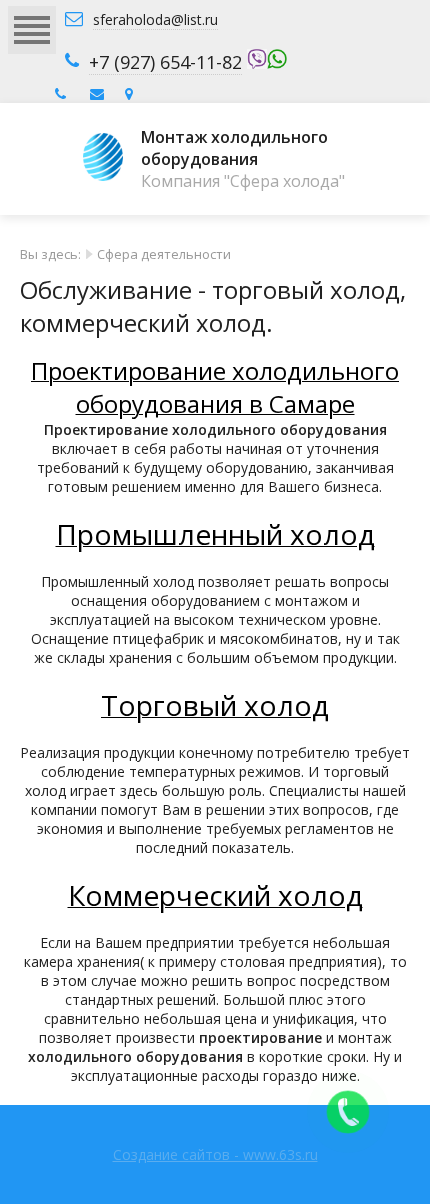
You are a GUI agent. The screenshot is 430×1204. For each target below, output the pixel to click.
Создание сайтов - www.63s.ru (215, 1154)
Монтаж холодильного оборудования (234, 148)
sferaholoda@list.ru (155, 19)
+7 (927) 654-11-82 (165, 62)
